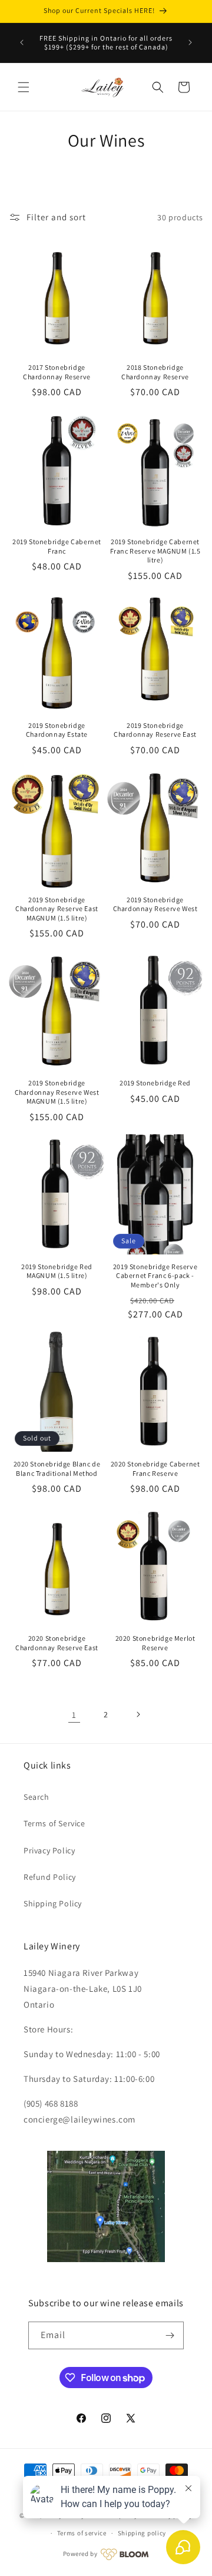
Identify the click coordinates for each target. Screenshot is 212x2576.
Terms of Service (54, 1823)
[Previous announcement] (22, 42)
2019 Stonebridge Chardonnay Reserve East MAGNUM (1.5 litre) (57, 909)
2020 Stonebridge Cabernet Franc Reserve (155, 1469)
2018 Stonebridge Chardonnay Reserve (155, 372)
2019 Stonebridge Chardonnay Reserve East (155, 730)
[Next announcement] (190, 42)
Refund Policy (50, 1877)
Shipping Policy (53, 1903)
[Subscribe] (170, 2335)
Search (37, 1797)
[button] (24, 87)
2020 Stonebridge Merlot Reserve (155, 1643)
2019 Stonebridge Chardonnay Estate (57, 730)
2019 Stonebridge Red (155, 1083)
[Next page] (138, 1714)
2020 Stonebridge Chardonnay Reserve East (57, 1643)
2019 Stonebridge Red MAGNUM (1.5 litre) (57, 1271)
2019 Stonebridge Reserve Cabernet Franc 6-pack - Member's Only (155, 1276)
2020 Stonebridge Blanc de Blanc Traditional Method (57, 1469)
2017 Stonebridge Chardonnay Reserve (57, 372)
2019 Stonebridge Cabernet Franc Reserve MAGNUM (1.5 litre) (155, 551)
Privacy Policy (49, 1850)
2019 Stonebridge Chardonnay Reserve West (155, 904)
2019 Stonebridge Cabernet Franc (57, 546)
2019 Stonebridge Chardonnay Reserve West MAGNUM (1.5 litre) (57, 1092)
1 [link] (74, 1715)
